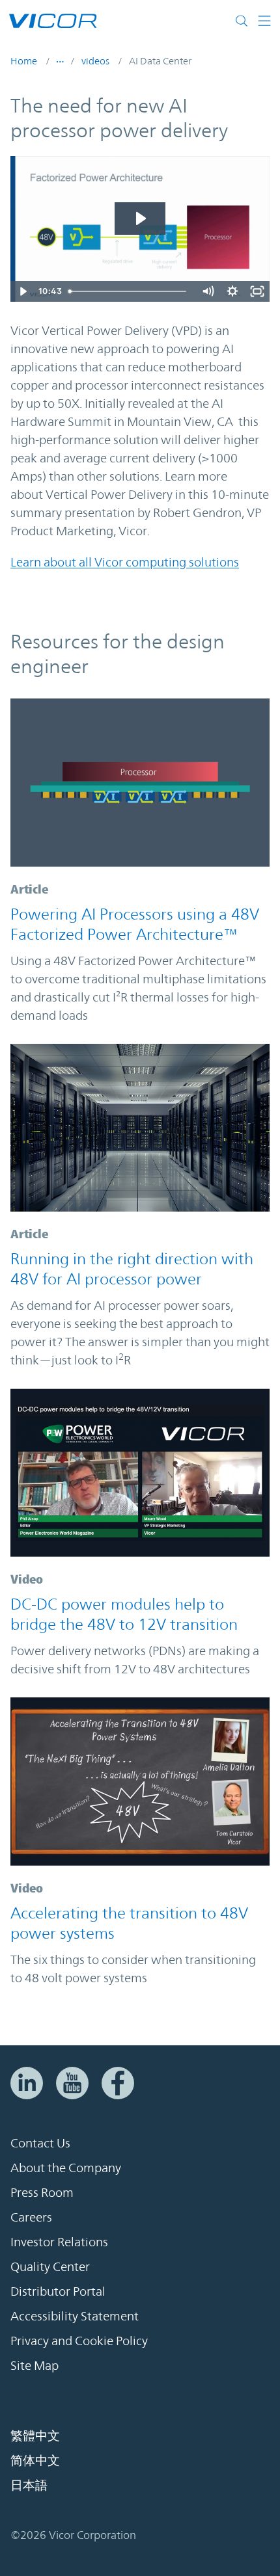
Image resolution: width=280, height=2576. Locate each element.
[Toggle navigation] (264, 21)
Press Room (42, 2192)
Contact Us (40, 2143)
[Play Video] (23, 291)
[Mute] (208, 291)
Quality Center (50, 2266)
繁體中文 (35, 2436)
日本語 (29, 2485)
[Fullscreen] (257, 291)
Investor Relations (59, 2242)
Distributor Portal (58, 2291)
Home (24, 61)
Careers (31, 2217)
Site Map (35, 2365)
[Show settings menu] (232, 291)
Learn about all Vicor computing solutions (125, 562)
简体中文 (35, 2460)
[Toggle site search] (245, 21)
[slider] (129, 291)
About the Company (66, 2168)
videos (95, 61)
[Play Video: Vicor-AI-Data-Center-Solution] (140, 219)
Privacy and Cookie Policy (79, 2341)
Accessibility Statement (75, 2316)
